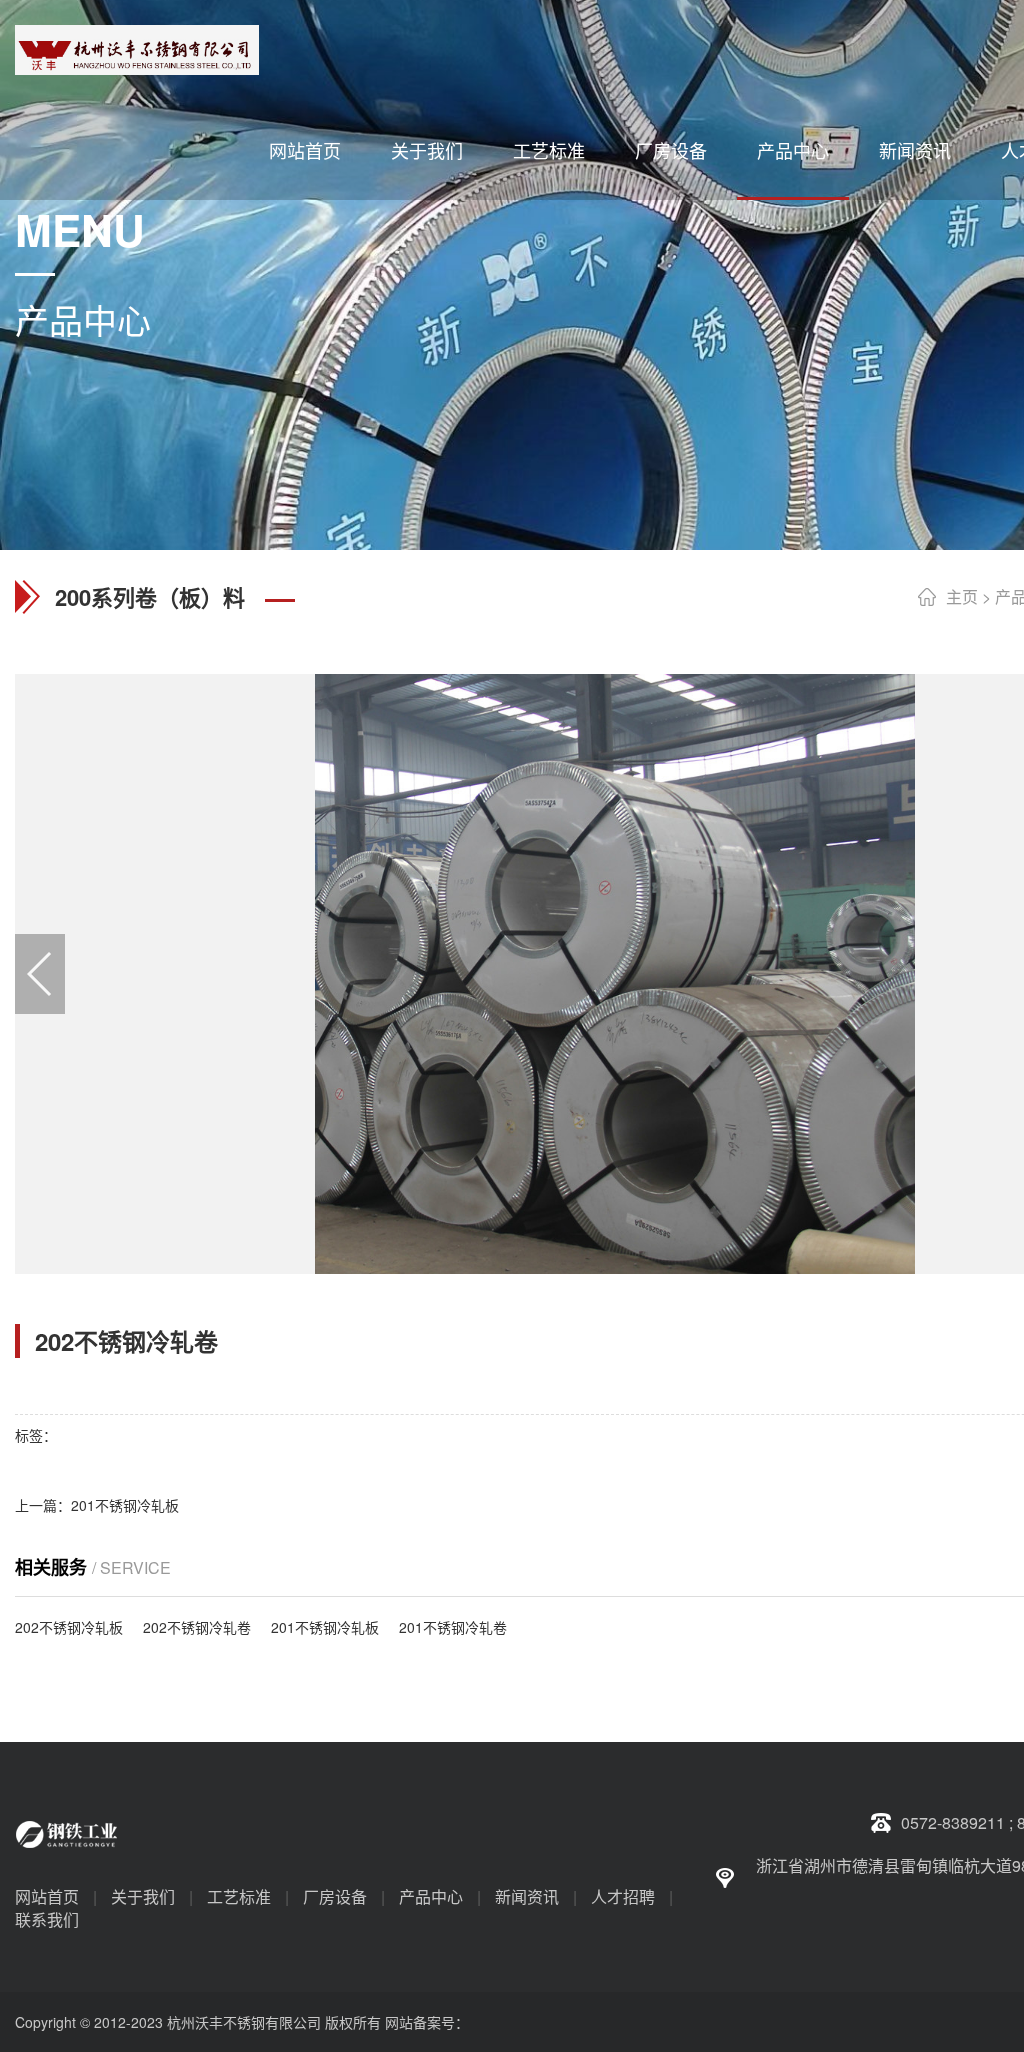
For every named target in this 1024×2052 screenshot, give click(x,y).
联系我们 (47, 1919)
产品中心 (793, 150)
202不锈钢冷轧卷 (197, 1627)
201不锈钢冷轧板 (125, 1505)
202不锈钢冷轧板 (69, 1627)
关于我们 (427, 150)
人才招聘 (623, 1896)
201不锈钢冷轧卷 (453, 1627)
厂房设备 (671, 150)
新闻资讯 (915, 150)
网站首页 (305, 150)
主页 (962, 596)
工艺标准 (549, 150)
